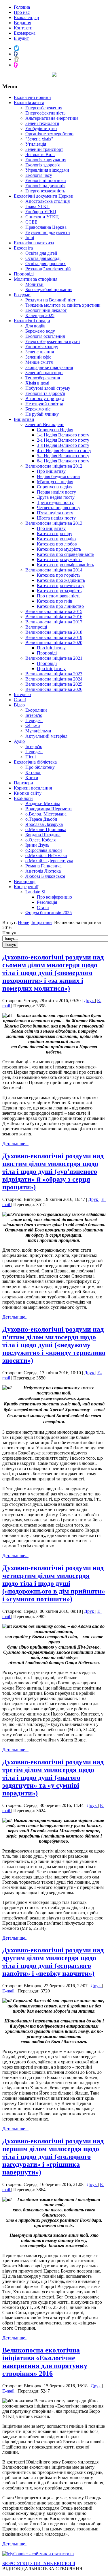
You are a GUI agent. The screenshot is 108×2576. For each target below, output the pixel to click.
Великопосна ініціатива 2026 (54, 689)
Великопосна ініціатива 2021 (54, 658)
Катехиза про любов (57, 544)
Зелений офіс (38, 357)
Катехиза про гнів (55, 601)
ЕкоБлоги (23, 798)
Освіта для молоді (43, 258)
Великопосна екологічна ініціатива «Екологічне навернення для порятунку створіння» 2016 (45, 2362)
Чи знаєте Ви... (40, 154)
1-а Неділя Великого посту (63, 435)
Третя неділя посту (55, 502)
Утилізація (36, 144)
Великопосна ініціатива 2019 (54, 637)
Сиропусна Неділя (55, 430)
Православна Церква (46, 227)
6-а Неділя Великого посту (63, 461)
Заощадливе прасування (49, 367)
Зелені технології (42, 123)
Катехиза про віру (55, 534)
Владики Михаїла (43, 804)
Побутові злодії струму (48, 388)
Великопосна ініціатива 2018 (54, 632)
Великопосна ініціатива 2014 (54, 570)
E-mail (9, 1991)
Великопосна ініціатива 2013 (54, 523)
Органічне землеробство (49, 134)
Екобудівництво (41, 129)
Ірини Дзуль (37, 845)
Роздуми (22, 295)
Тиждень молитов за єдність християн (63, 305)
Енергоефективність (45, 113)
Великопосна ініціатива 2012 (54, 466)
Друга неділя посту (56, 497)
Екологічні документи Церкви (44, 196)
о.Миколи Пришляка (46, 829)
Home (23, 922)
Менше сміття (39, 362)
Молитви (34, 284)
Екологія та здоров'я (45, 393)
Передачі (34, 720)
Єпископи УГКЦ (42, 217)
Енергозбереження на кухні (53, 341)
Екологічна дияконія (45, 186)
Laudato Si (35, 892)
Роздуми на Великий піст (50, 300)
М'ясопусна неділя (55, 482)
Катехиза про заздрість (59, 591)
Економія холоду (42, 347)
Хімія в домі (37, 383)
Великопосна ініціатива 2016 (54, 617)
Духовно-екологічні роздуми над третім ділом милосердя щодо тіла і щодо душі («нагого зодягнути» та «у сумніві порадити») (53, 1778)
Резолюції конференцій (48, 269)
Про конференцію (54, 897)
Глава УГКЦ (38, 206)
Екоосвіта (23, 248)
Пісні (31, 757)
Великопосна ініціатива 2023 (54, 674)
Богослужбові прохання (49, 289)
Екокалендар (26, 17)
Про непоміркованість (59, 596)
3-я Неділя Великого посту (63, 445)
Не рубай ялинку (42, 414)
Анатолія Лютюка (43, 871)
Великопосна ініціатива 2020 (54, 643)
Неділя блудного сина (58, 476)
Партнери (23, 783)
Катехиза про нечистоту (61, 585)
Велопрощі (36, 627)
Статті (20, 700)
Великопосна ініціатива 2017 (54, 622)
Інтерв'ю (22, 694)
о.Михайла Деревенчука (49, 861)
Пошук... (11, 933)
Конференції (26, 887)
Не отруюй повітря (44, 404)
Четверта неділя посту (59, 508)
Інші (30, 238)
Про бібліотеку (40, 767)
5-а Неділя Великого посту (63, 456)
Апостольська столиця (48, 201)
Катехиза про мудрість (59, 549)
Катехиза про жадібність (61, 580)
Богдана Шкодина (43, 835)
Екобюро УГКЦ (41, 212)
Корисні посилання (33, 788)
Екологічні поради (32, 321)
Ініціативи (24, 419)
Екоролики (36, 710)
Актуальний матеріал (46, 736)
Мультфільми (38, 731)
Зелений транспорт (44, 149)
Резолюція (47, 902)
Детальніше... (15, 1144)
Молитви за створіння (36, 279)
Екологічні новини (32, 97)
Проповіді (24, 274)
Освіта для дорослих (46, 264)
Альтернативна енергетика (52, 118)
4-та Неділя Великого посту (64, 450)
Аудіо (19, 741)
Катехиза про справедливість (66, 554)
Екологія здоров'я (42, 165)
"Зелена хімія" (39, 139)
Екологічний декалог (46, 310)
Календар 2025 (40, 315)
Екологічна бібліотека (35, 762)
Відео (19, 705)
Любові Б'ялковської (45, 876)
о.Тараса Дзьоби (41, 819)
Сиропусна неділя (55, 487)
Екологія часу (39, 175)
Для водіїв (35, 326)
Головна (22, 7)
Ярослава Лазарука (44, 824)
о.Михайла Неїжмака (46, 855)
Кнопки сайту (28, 793)
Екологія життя (29, 103)
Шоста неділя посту (56, 518)
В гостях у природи (45, 399)
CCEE (31, 222)
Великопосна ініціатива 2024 (54, 679)
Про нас (22, 12)
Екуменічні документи (48, 232)
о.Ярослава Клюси (44, 850)
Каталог (33, 772)
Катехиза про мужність (60, 559)
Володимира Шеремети (49, 809)
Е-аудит (21, 38)
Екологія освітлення (45, 336)
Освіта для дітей (41, 253)
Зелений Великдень (45, 424)
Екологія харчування (46, 160)
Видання (22, 23)
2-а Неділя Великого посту (63, 440)
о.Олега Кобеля (40, 840)
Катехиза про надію (56, 539)
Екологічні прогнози (46, 180)
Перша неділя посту (56, 492)
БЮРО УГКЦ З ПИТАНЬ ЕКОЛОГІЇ (39, 2563)
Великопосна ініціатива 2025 (54, 684)
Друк (89, 1001)
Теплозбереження (43, 378)
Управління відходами (47, 170)
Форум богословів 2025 (49, 913)
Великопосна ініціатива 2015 (54, 611)
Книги (32, 778)
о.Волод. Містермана (46, 814)
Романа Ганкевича (43, 866)
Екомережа (25, 33)
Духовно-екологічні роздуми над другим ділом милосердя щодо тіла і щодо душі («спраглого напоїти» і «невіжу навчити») (53, 1962)
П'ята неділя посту (55, 513)
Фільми (33, 726)
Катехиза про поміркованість (65, 565)
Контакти (23, 28)
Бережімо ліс (38, 409)
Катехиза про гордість (59, 575)
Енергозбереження (44, 108)
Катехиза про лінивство (60, 606)
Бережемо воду (40, 331)
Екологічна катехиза (34, 243)
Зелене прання (40, 352)
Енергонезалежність (45, 191)
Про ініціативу (51, 471)
